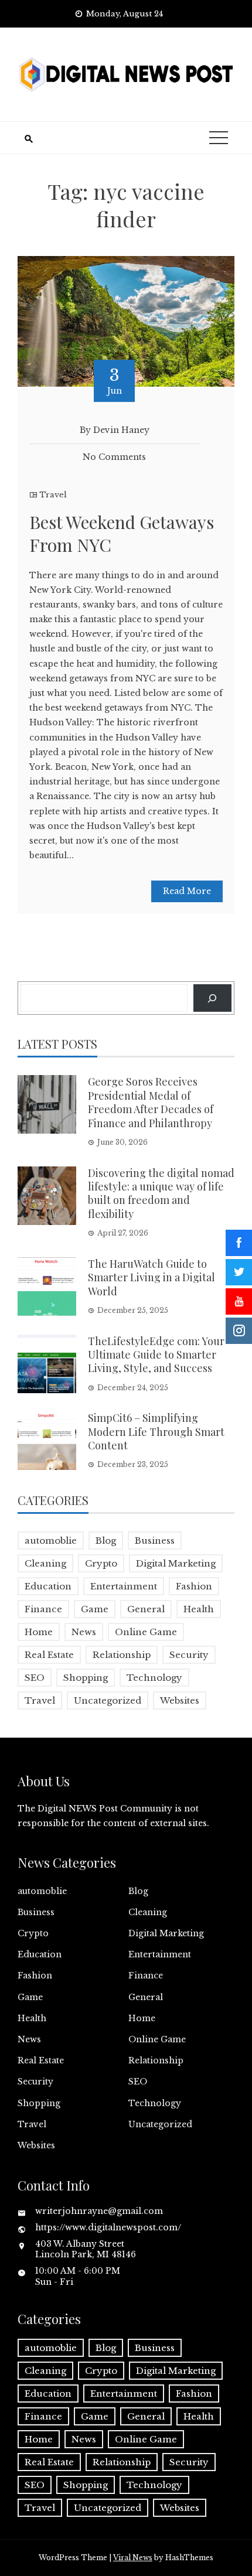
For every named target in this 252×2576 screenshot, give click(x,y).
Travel (53, 495)
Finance (43, 1609)
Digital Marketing (176, 1563)
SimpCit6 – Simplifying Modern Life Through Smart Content (156, 1432)
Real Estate (49, 1655)
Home (39, 1632)
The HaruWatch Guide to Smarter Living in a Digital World (151, 1277)
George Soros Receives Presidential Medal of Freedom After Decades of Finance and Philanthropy (151, 1102)
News (84, 1632)
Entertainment (124, 1586)
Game (95, 1609)
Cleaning (45, 1563)
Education (48, 1586)
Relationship (122, 1655)
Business (155, 1541)
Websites (180, 1700)
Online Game (146, 1632)
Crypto (101, 1563)
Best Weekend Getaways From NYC (122, 533)
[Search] (212, 998)
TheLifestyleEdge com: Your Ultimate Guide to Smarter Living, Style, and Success (156, 1355)
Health (199, 1609)
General (146, 1609)
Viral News (133, 2558)
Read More (187, 891)
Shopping (86, 1678)
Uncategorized (108, 1700)
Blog (106, 1541)
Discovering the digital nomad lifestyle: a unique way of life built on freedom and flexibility (161, 1193)
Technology (154, 1678)
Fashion (194, 1586)
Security (189, 1655)
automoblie (51, 1541)
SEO (35, 1678)
